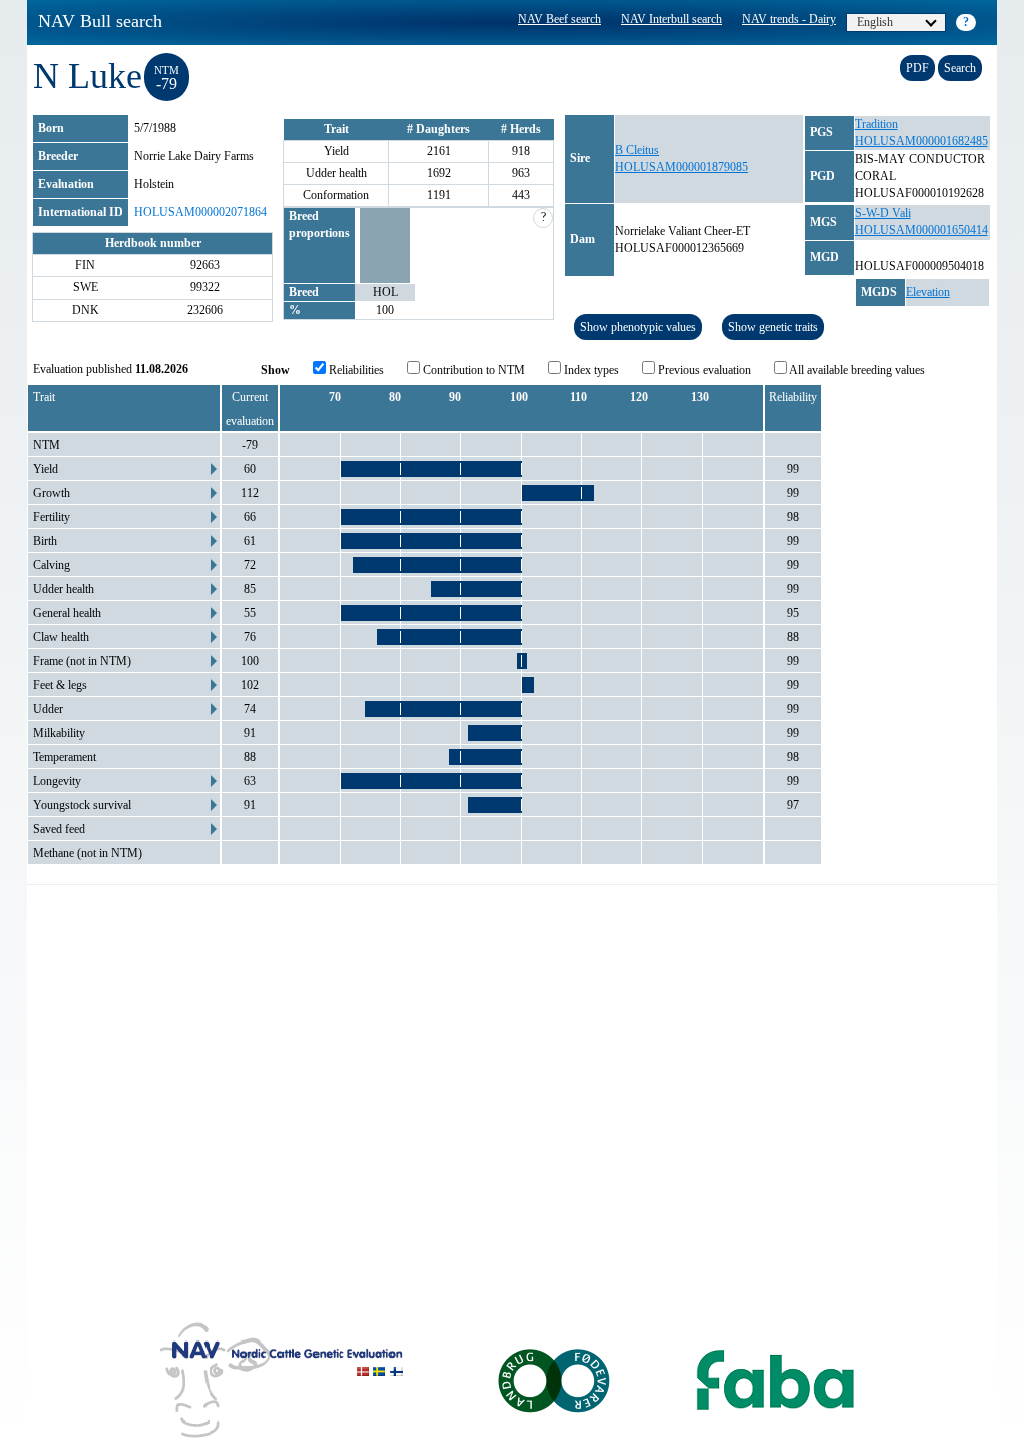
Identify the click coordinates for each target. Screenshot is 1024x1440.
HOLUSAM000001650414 (921, 230)
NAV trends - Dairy (789, 19)
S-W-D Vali (883, 213)
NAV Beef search (559, 19)
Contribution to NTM (472, 370)
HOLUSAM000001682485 (921, 141)
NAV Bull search (100, 21)
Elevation (928, 292)
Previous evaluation (703, 370)
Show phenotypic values (638, 327)
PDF (917, 68)
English (875, 22)
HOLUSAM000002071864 (200, 212)
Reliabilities (355, 370)
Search (960, 68)
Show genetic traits (773, 327)
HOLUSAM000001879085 (681, 167)
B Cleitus (637, 150)
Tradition (876, 124)
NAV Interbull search (671, 19)
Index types (590, 370)
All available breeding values (856, 370)
